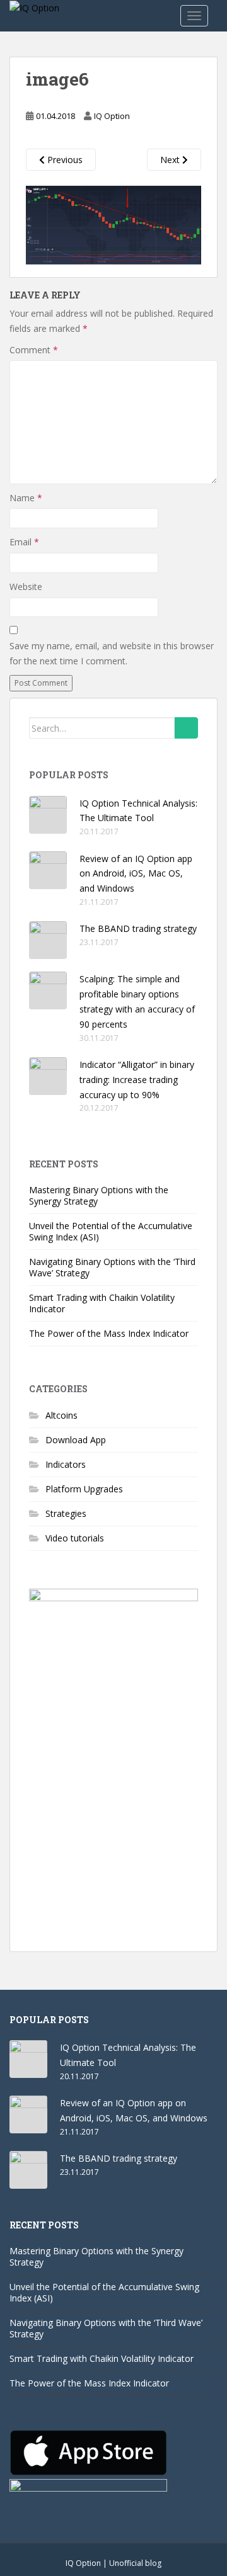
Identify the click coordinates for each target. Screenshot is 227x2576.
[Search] (186, 728)
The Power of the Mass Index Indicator (109, 1333)
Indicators (66, 1464)
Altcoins (61, 1415)
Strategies (66, 1513)
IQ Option (112, 116)
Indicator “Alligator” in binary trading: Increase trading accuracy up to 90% (137, 1080)
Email (24, 542)
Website (26, 587)
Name (26, 498)
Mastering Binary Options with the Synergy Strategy (99, 1195)
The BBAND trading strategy (138, 928)
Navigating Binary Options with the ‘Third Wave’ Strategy (112, 1267)
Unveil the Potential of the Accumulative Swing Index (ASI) (111, 1231)
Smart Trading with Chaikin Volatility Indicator (102, 1303)
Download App (76, 1440)
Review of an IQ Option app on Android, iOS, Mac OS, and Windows (136, 874)
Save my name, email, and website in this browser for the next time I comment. (112, 653)
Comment (34, 350)
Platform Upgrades (84, 1489)
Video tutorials (75, 1538)
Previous (64, 160)
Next (171, 160)
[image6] (113, 223)
